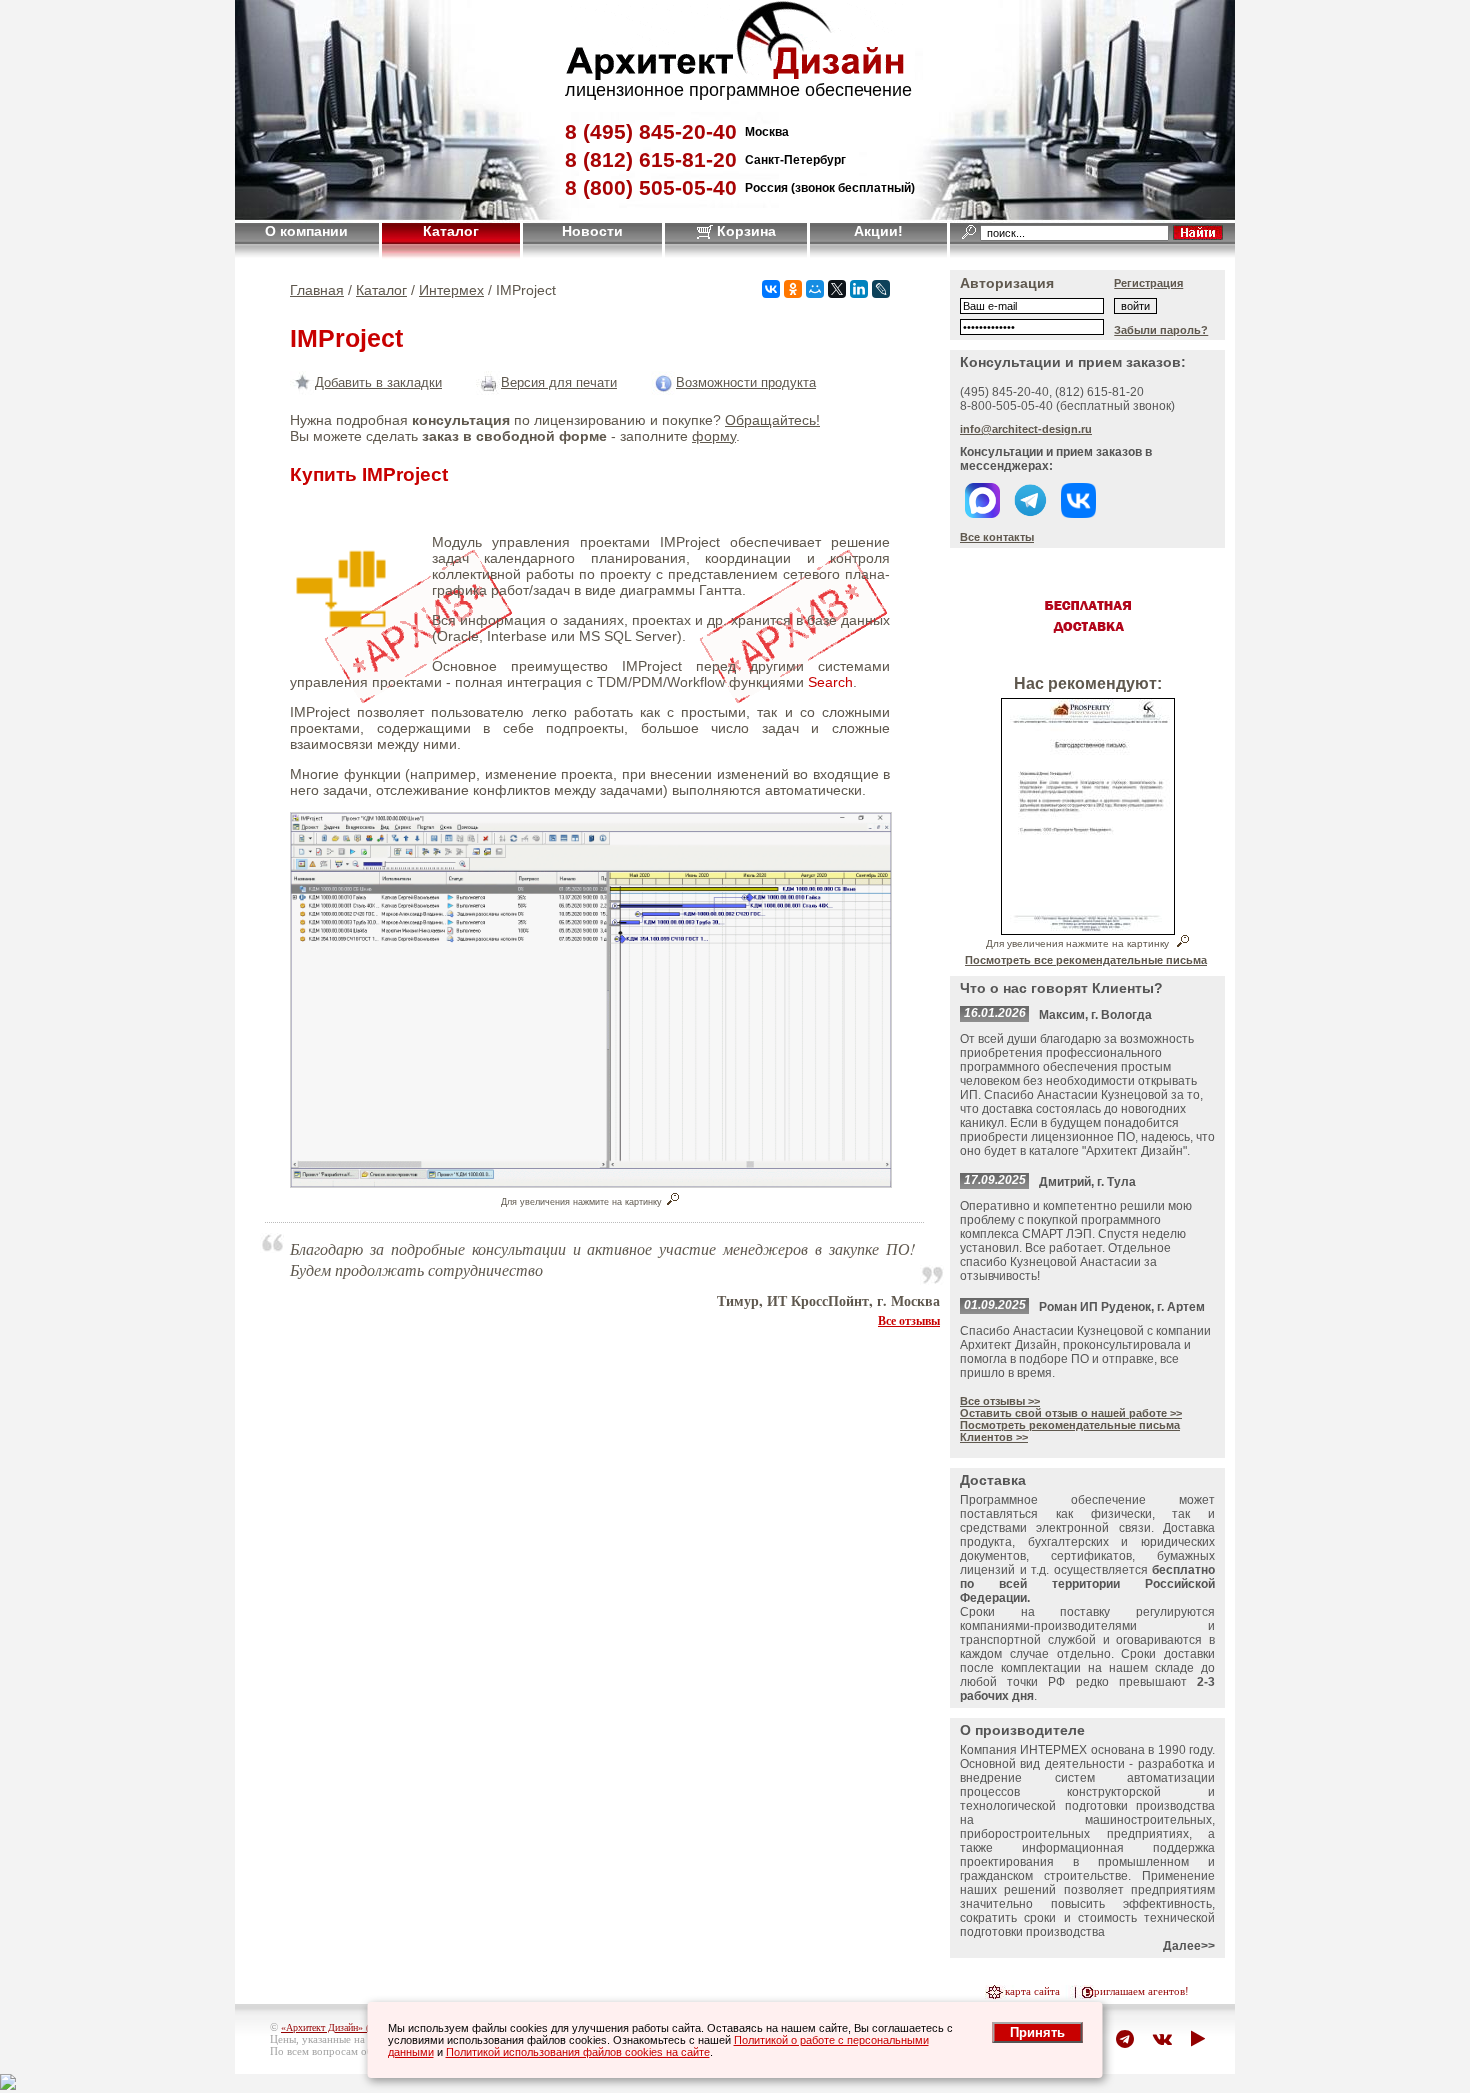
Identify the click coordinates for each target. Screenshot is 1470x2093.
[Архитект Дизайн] (735, 74)
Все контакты (997, 537)
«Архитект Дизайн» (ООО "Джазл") (356, 2027)
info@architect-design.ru (1026, 429)
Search (830, 682)
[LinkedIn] (859, 289)
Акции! (878, 231)
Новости (592, 231)
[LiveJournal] (881, 289)
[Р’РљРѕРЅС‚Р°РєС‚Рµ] (771, 289)
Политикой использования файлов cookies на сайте (578, 2052)
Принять (1037, 2032)
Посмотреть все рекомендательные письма (1086, 960)
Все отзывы (909, 1320)
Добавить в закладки (378, 382)
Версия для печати (559, 382)
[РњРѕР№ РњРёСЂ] (815, 289)
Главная (317, 290)
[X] (837, 289)
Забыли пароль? (1161, 330)
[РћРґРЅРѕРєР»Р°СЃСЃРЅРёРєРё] (793, 289)
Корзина (744, 231)
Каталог (451, 231)
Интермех (451, 290)
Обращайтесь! (772, 420)
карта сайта (1032, 1991)
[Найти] (1198, 232)
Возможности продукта (746, 382)
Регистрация (1148, 283)
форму (714, 436)
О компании (306, 231)
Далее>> (1189, 1946)
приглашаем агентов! (1138, 1991)
